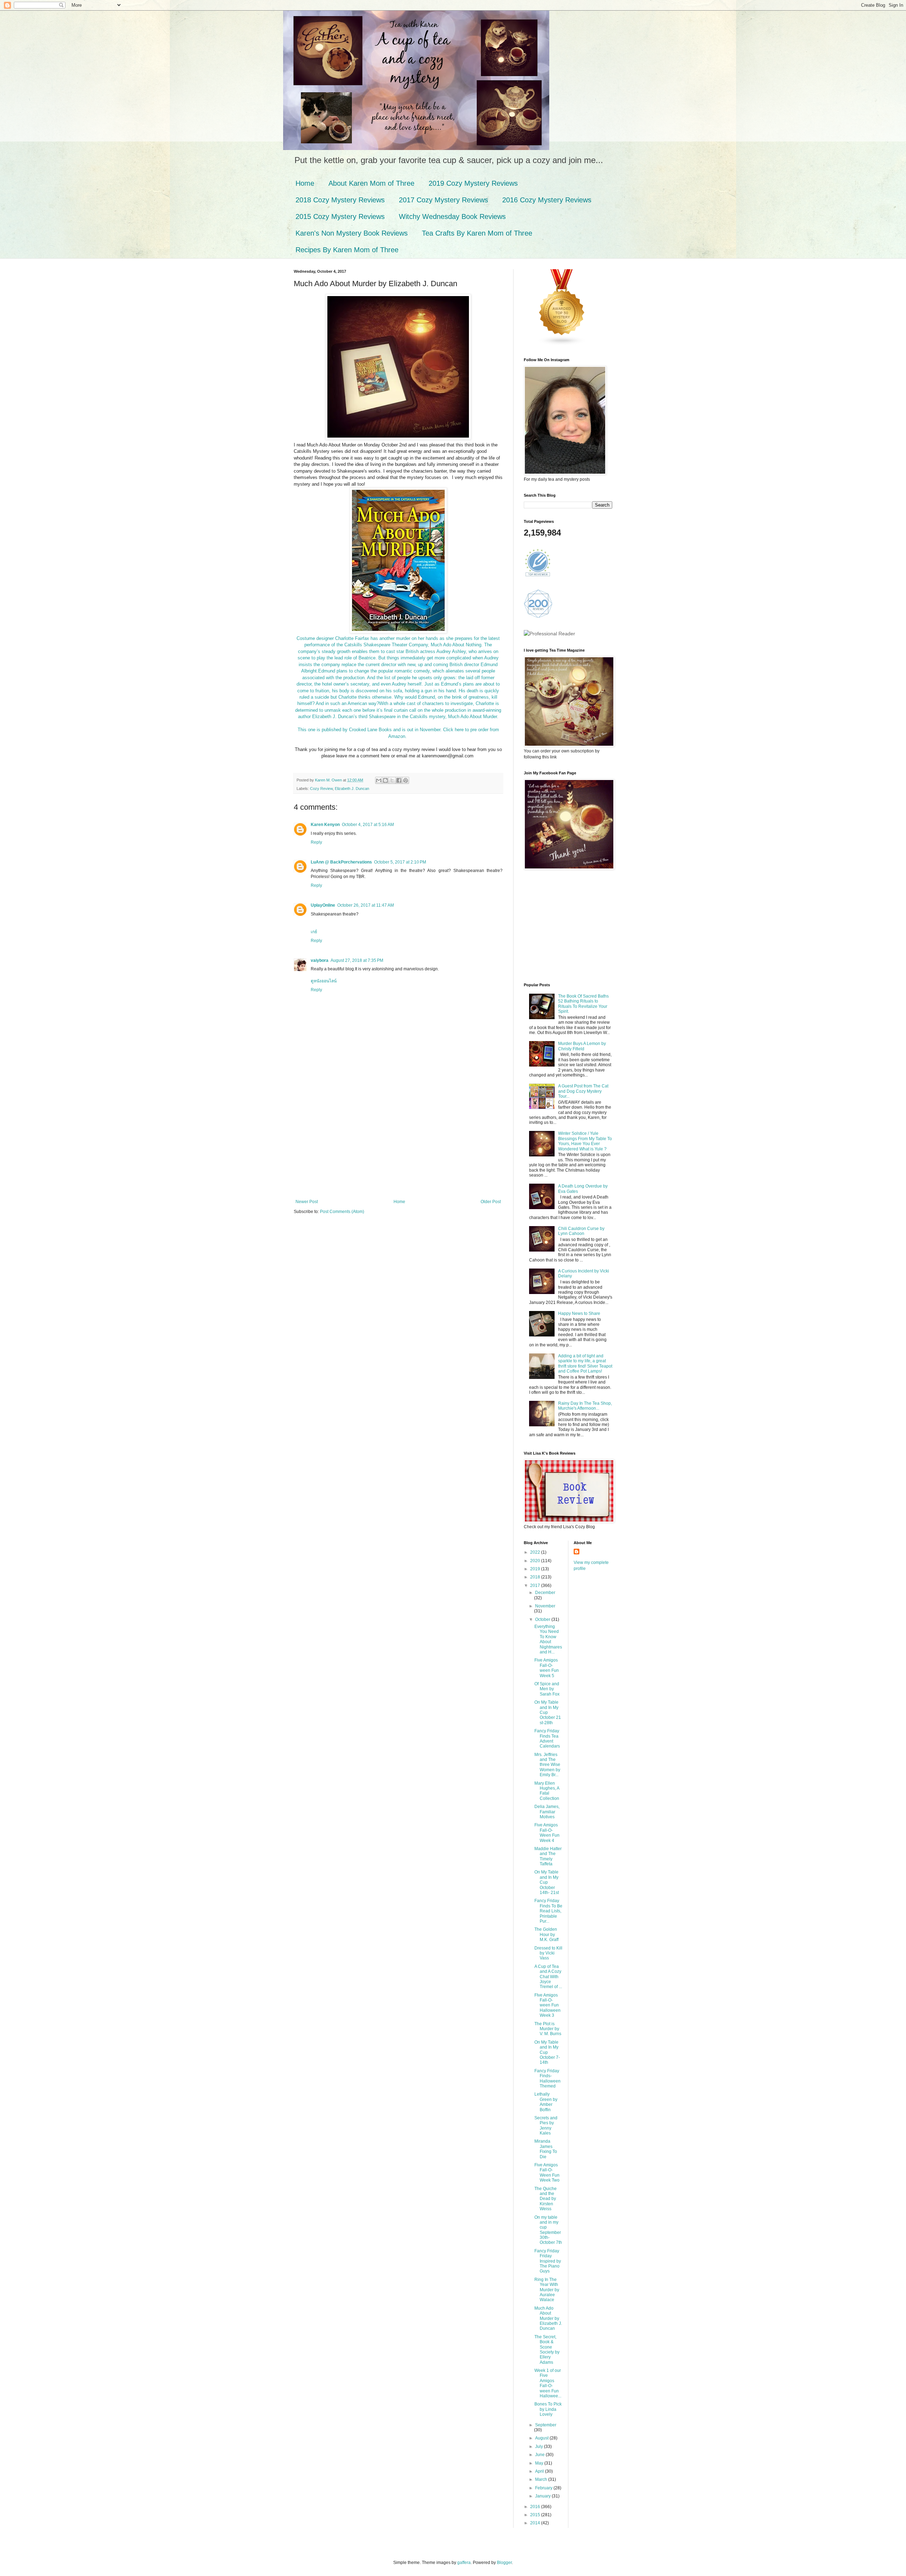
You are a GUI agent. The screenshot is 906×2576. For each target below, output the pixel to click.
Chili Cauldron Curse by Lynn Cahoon (581, 1231)
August (542, 2438)
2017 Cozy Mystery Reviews (443, 200)
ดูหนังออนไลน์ (324, 981)
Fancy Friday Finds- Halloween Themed (547, 2078)
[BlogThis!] (385, 780)
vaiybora (320, 960)
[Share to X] (392, 780)
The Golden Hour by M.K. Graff (546, 1934)
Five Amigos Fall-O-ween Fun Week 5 (547, 1668)
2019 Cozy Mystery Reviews (473, 183)
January (543, 2496)
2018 (536, 1577)
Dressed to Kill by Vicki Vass (548, 1953)
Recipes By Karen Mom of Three (347, 250)
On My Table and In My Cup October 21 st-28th (548, 1712)
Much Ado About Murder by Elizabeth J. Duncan (548, 2318)
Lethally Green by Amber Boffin (546, 2102)
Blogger (504, 2563)
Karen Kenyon (325, 825)
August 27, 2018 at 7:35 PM (357, 960)
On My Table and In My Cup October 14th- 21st (547, 1882)
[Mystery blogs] (562, 344)
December (545, 1593)
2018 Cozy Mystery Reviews (340, 200)
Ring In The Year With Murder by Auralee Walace (547, 2290)
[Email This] (379, 780)
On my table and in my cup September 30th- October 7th (548, 2230)
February (544, 2488)
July (540, 2447)
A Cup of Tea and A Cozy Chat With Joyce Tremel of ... (548, 1977)
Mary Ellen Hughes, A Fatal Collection (547, 1791)
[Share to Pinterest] (406, 780)
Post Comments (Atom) (342, 1212)
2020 (536, 1561)
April (540, 2471)
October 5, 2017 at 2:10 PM (400, 862)
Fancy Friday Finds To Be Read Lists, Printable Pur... (548, 1911)
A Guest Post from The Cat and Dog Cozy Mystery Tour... (583, 1091)
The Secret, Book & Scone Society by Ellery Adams (547, 2350)
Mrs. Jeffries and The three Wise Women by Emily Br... (547, 1765)
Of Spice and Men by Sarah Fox (547, 1689)
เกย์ (314, 932)
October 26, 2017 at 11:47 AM (366, 905)
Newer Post (307, 1202)
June (540, 2455)
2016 (536, 2507)
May (540, 2463)
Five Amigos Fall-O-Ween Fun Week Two (547, 2173)
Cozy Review (321, 789)
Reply (316, 842)
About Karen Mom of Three (371, 183)
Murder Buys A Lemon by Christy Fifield (582, 1046)
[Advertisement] (398, 1146)
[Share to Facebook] (399, 780)
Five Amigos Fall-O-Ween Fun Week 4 (547, 1833)
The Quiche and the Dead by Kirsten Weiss (546, 2199)
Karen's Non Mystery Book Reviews (352, 233)
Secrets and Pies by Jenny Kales (546, 2126)
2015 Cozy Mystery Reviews (340, 216)
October (543, 1619)
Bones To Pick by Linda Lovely (548, 2409)
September (546, 2425)
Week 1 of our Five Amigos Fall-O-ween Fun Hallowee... (548, 2383)
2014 (536, 2523)
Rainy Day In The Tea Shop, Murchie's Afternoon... (585, 1406)
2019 (536, 1569)
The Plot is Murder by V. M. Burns (548, 2029)
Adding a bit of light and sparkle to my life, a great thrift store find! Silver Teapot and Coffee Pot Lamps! (585, 1364)
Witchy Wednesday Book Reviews (452, 216)
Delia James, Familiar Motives (547, 1812)
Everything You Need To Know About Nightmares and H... (548, 1639)
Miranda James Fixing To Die (546, 2149)
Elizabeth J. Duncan (352, 789)
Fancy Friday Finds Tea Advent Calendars (547, 1738)
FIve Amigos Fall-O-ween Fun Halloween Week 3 (547, 2005)
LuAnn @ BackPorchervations (341, 862)
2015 (536, 2515)
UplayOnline (323, 905)
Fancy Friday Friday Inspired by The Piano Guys (548, 2261)
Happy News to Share (579, 1313)
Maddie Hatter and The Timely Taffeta (548, 1856)
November (545, 1606)
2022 (536, 1552)
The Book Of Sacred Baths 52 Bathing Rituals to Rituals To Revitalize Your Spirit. (583, 1004)
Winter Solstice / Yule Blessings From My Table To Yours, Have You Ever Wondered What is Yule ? (585, 1141)
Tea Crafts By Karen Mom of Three (477, 233)
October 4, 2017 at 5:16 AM (368, 825)
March (542, 2479)
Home (305, 183)
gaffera (464, 2563)
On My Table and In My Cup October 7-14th (547, 2052)
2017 (536, 1586)
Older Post (491, 1202)
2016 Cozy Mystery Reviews (547, 200)
